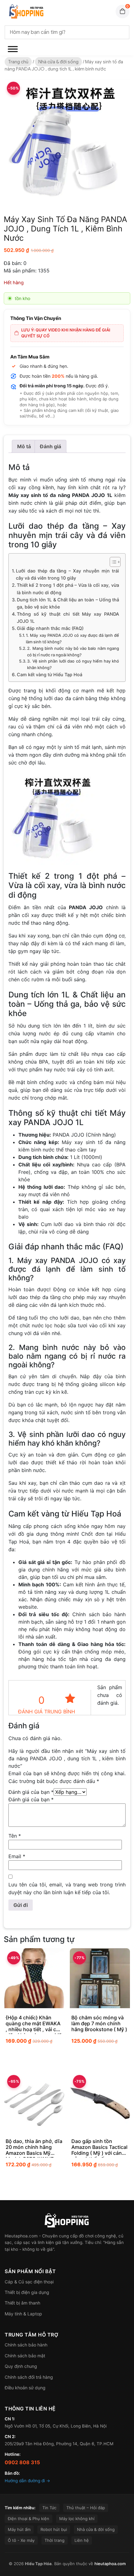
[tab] (24, 446)
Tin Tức (49, 2508)
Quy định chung (21, 2366)
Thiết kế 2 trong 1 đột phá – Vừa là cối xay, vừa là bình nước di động (68, 589)
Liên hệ (82, 2540)
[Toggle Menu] (13, 49)
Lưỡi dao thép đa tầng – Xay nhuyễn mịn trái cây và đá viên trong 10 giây (67, 574)
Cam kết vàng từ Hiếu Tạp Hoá (50, 675)
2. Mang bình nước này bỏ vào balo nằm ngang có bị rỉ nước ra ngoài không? (73, 652)
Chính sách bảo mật (25, 2356)
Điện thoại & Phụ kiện (29, 2519)
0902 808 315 (22, 2462)
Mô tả (24, 446)
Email (17, 1856)
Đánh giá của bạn (31, 1792)
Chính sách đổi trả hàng (29, 2377)
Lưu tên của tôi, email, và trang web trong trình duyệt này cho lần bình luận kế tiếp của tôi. (67, 1888)
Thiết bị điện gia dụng (27, 2292)
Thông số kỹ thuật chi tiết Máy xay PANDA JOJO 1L (68, 618)
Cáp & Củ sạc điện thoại (29, 2282)
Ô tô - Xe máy (21, 2540)
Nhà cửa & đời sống (58, 62)
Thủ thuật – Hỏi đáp (86, 2508)
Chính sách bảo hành (26, 2345)
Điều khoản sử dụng (25, 2388)
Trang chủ (18, 62)
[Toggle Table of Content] (112, 562)
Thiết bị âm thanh (22, 2303)
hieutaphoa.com (110, 2564)
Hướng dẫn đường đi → (27, 2481)
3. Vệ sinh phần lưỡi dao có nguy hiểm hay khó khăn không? (73, 664)
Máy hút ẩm (19, 2529)
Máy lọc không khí (77, 2519)
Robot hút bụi (54, 2529)
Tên (15, 1836)
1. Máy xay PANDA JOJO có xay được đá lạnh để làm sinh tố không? (72, 638)
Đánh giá (50, 446)
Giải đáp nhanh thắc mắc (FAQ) (50, 628)
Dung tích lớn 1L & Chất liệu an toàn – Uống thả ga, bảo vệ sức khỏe (68, 603)
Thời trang (55, 2540)
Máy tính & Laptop (23, 2314)
